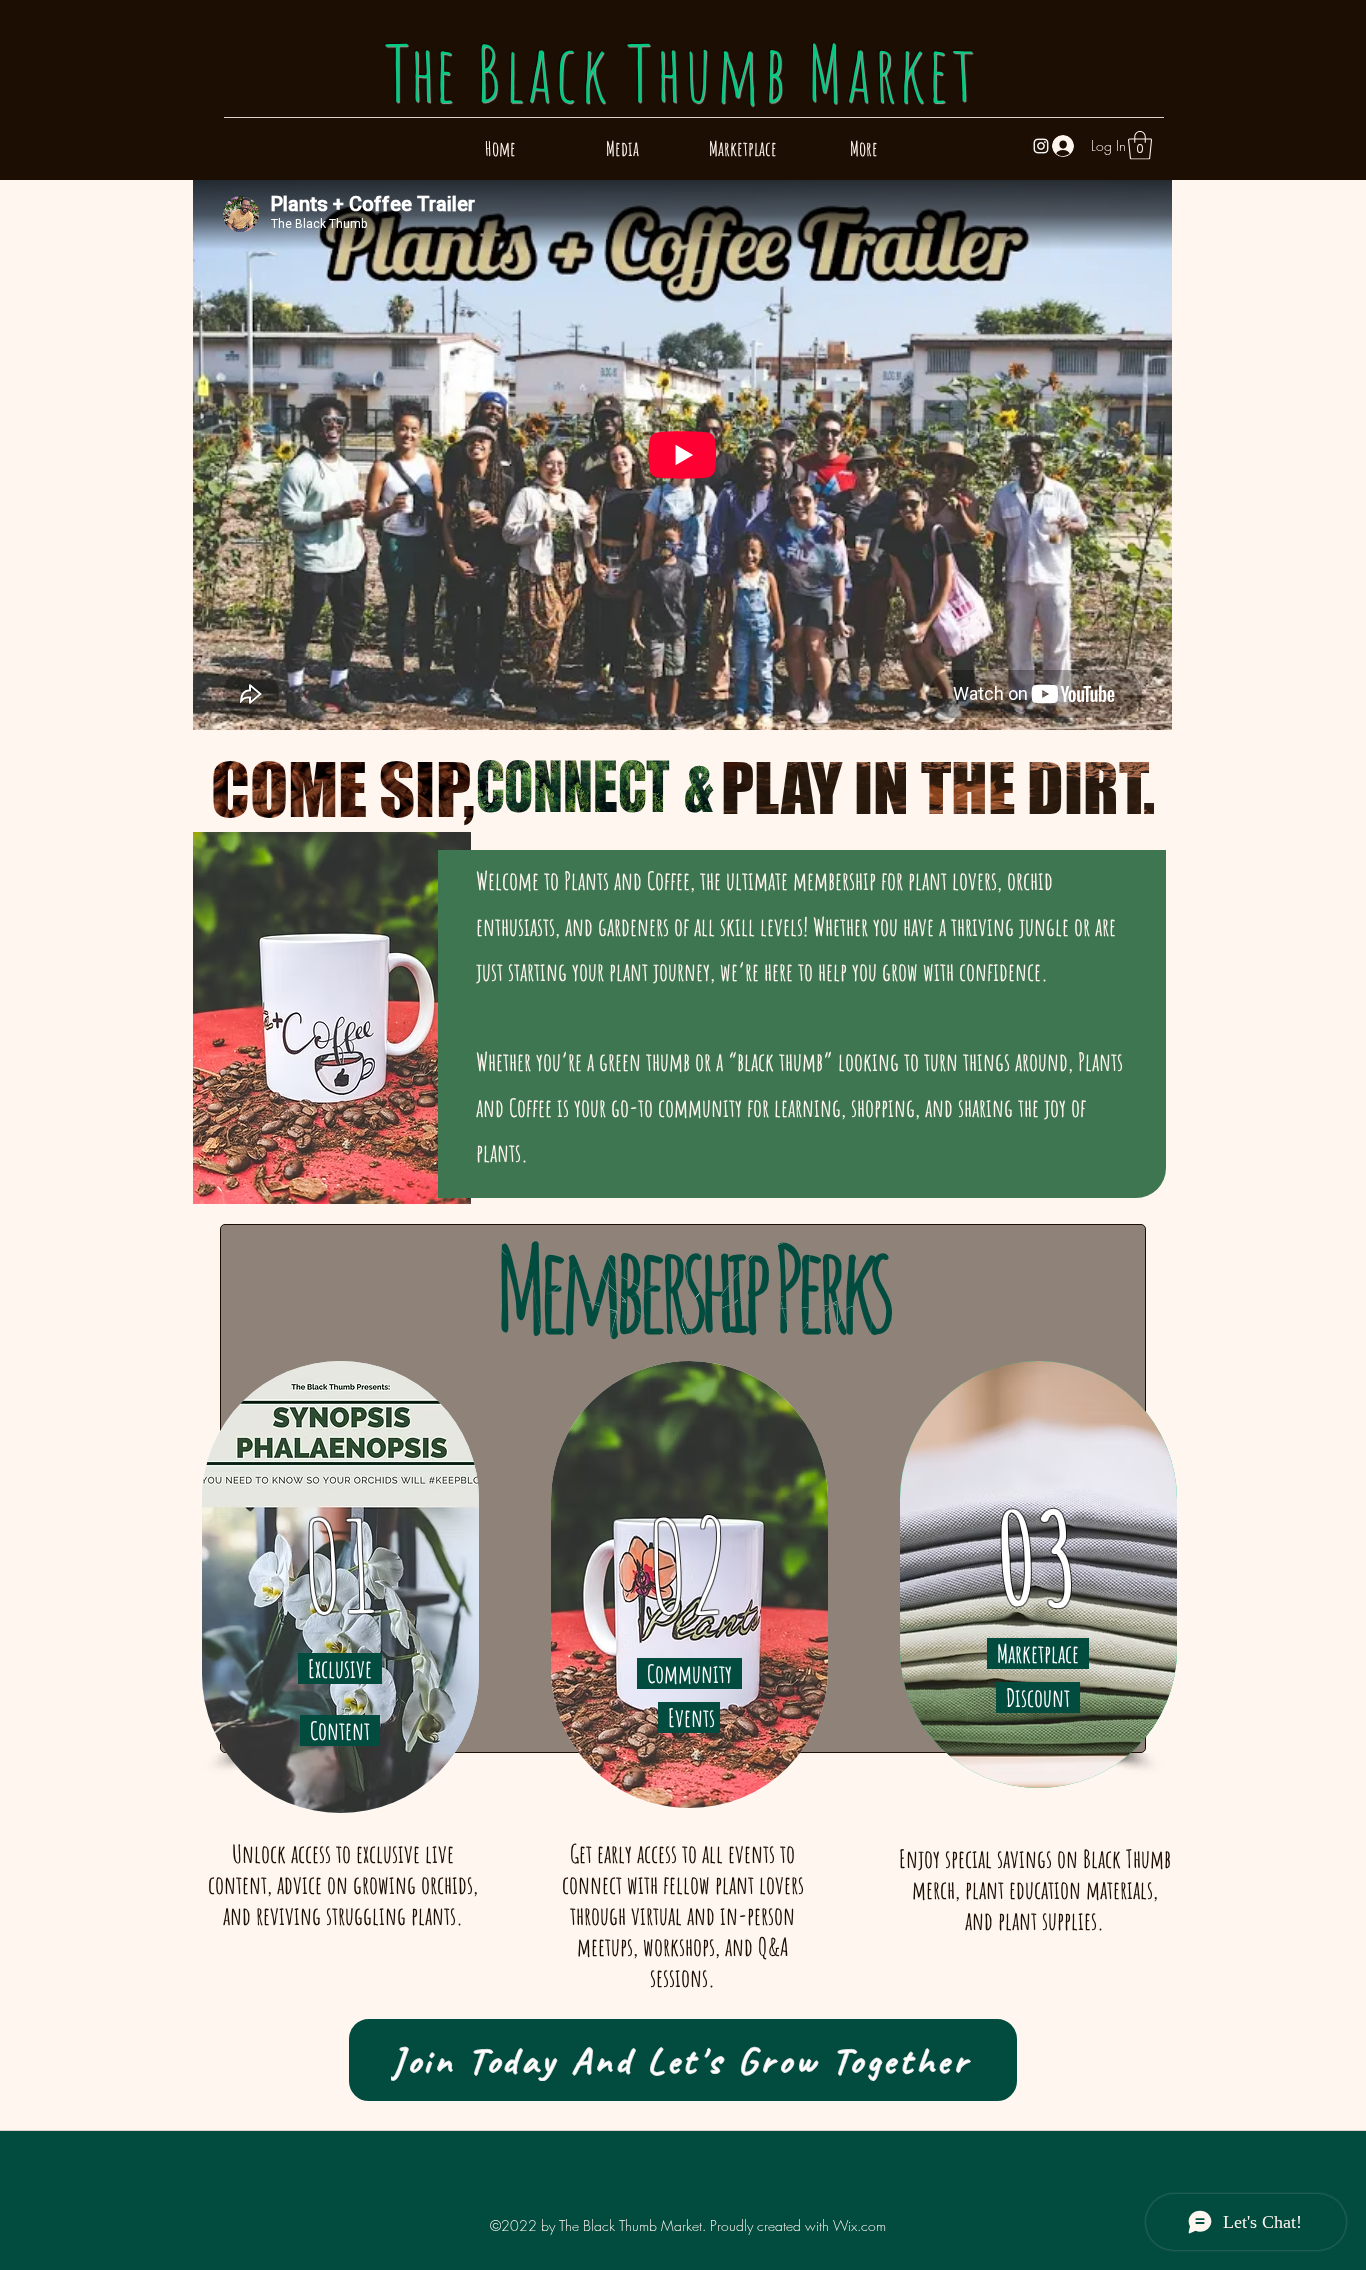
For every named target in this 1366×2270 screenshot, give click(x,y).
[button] (1140, 145)
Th (682, 72)
